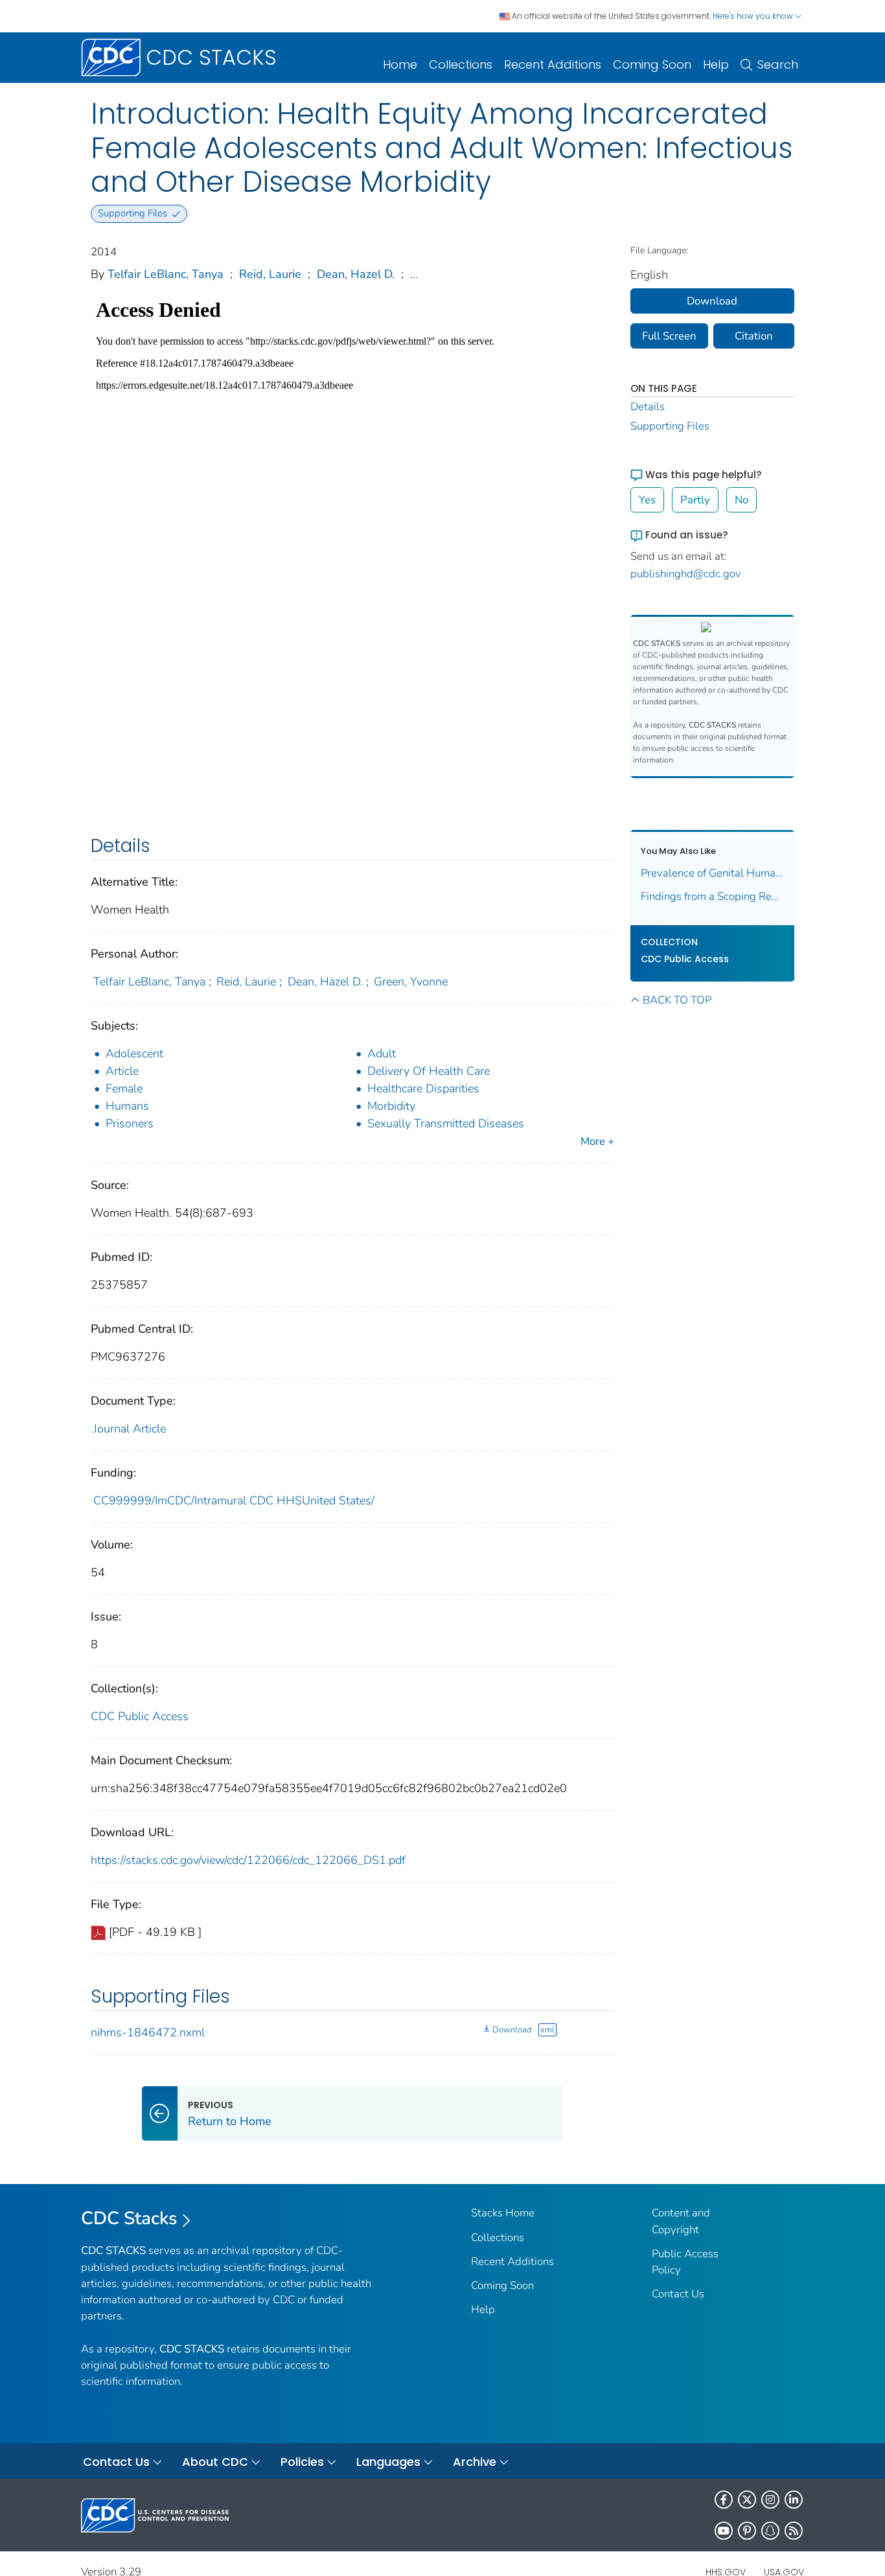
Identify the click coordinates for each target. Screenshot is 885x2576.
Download (512, 2030)
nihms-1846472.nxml (148, 2032)
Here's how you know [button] (754, 16)
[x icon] (747, 2500)
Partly (695, 500)
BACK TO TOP (677, 1000)
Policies (302, 2462)
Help (716, 64)
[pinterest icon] (747, 2531)
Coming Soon (652, 64)
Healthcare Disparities (423, 1088)
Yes (647, 500)
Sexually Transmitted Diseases (446, 1123)
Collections (461, 64)
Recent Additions (553, 64)
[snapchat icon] (770, 2531)
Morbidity (391, 1106)
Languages (388, 2462)
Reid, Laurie (270, 274)
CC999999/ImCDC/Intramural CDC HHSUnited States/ (234, 1501)
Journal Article (130, 1429)
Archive (475, 2462)
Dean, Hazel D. (356, 274)
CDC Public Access (140, 1716)
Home (400, 64)
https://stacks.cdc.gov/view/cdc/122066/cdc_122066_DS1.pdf (248, 1860)
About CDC (215, 2462)
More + (597, 1141)
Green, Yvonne (411, 982)
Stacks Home (503, 2213)
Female (124, 1088)
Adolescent (134, 1053)
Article (122, 1071)
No (741, 500)
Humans (127, 1106)
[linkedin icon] (794, 2500)
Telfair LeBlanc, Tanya (166, 274)
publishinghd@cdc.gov (686, 574)
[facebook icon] (724, 2500)
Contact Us (678, 2294)
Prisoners (130, 1123)
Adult (382, 1053)
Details (648, 407)
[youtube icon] (724, 2531)
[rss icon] (794, 2531)
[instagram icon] (770, 2500)
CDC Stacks (129, 2218)
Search (778, 64)
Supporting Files (670, 426)
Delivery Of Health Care (429, 1071)
